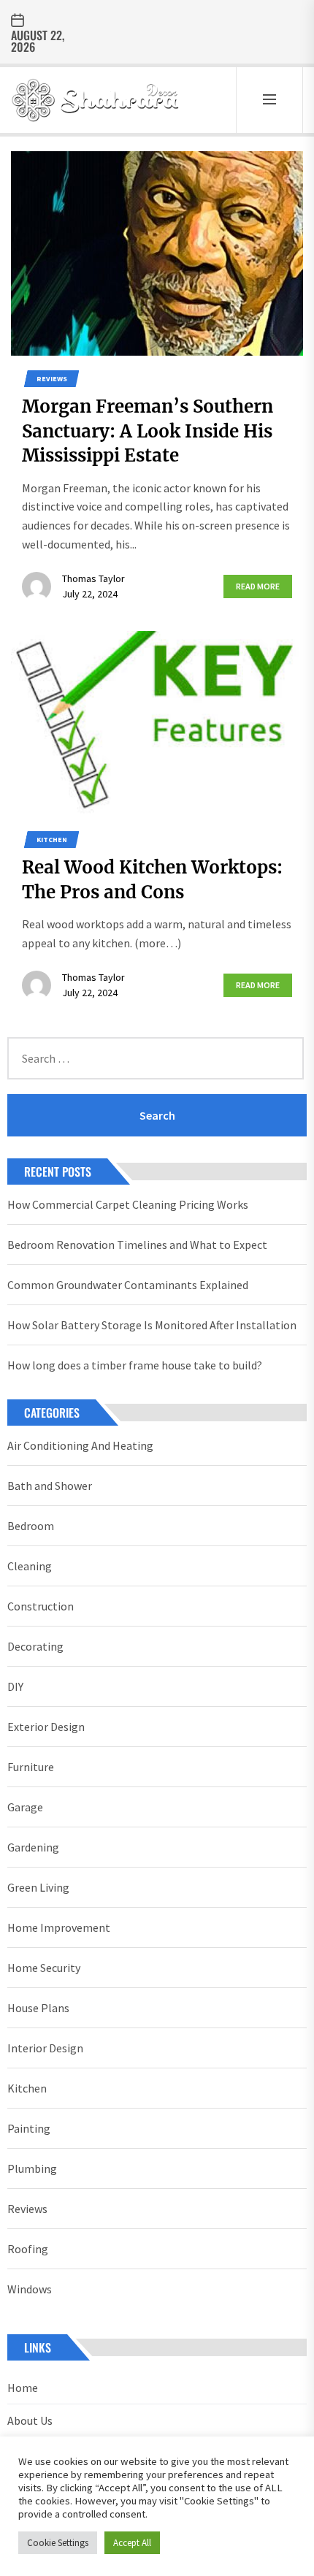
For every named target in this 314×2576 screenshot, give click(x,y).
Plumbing (32, 2168)
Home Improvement (59, 1927)
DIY (15, 1686)
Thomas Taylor (93, 578)
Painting (29, 2128)
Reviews (52, 379)
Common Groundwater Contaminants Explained (128, 1285)
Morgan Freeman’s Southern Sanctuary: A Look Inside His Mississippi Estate (148, 431)
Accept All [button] (132, 2543)
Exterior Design (46, 1727)
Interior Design (45, 2048)
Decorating (35, 1646)
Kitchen (52, 840)
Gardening (33, 1847)
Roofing (28, 2249)
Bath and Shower (50, 1486)
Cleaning (30, 1566)
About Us (30, 2420)
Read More (258, 586)
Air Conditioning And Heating (80, 1445)
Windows (30, 2289)
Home (23, 2388)
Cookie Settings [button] (58, 2543)
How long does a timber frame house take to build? (135, 1365)
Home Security (44, 1968)
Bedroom (31, 1526)
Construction (41, 1606)
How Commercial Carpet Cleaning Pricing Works (128, 1204)
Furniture (31, 1767)
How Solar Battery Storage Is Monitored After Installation (152, 1325)
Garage (25, 1807)
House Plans (38, 2008)
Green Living (38, 1887)
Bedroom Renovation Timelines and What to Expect (137, 1245)
